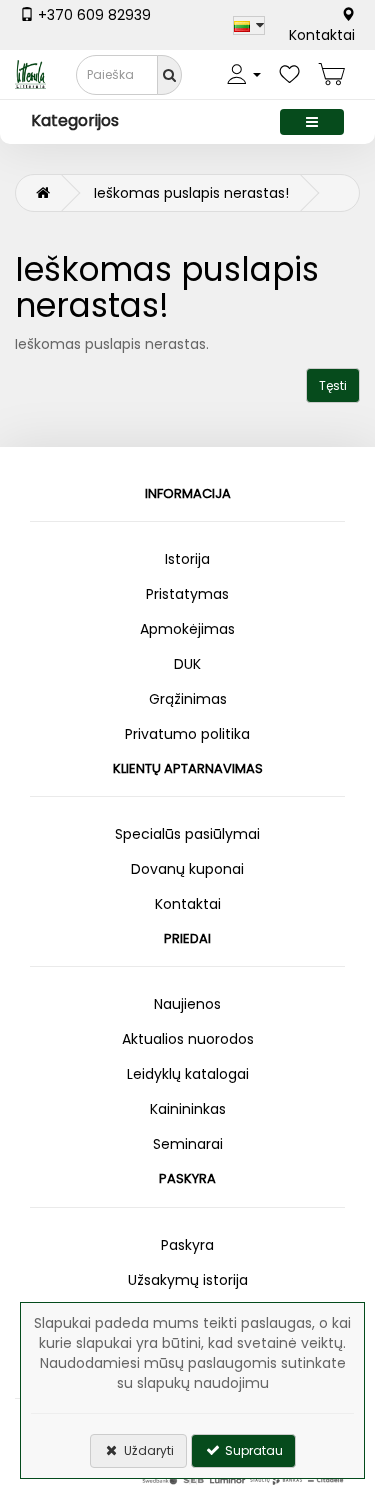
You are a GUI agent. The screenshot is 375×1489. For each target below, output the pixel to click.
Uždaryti (147, 1450)
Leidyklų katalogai (188, 1074)
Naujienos (187, 1004)
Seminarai (188, 1144)
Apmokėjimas (187, 629)
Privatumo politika (187, 734)
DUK (187, 664)
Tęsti (333, 385)
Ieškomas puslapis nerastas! (191, 193)
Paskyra (187, 1245)
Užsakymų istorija (188, 1280)
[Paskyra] (244, 74)
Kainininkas (188, 1109)
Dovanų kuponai (187, 869)
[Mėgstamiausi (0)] (289, 74)
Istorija (187, 559)
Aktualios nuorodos (188, 1039)
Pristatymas (187, 594)
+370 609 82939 (92, 15)
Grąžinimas (188, 699)
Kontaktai (322, 35)
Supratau (252, 1450)
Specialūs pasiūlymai (187, 834)
